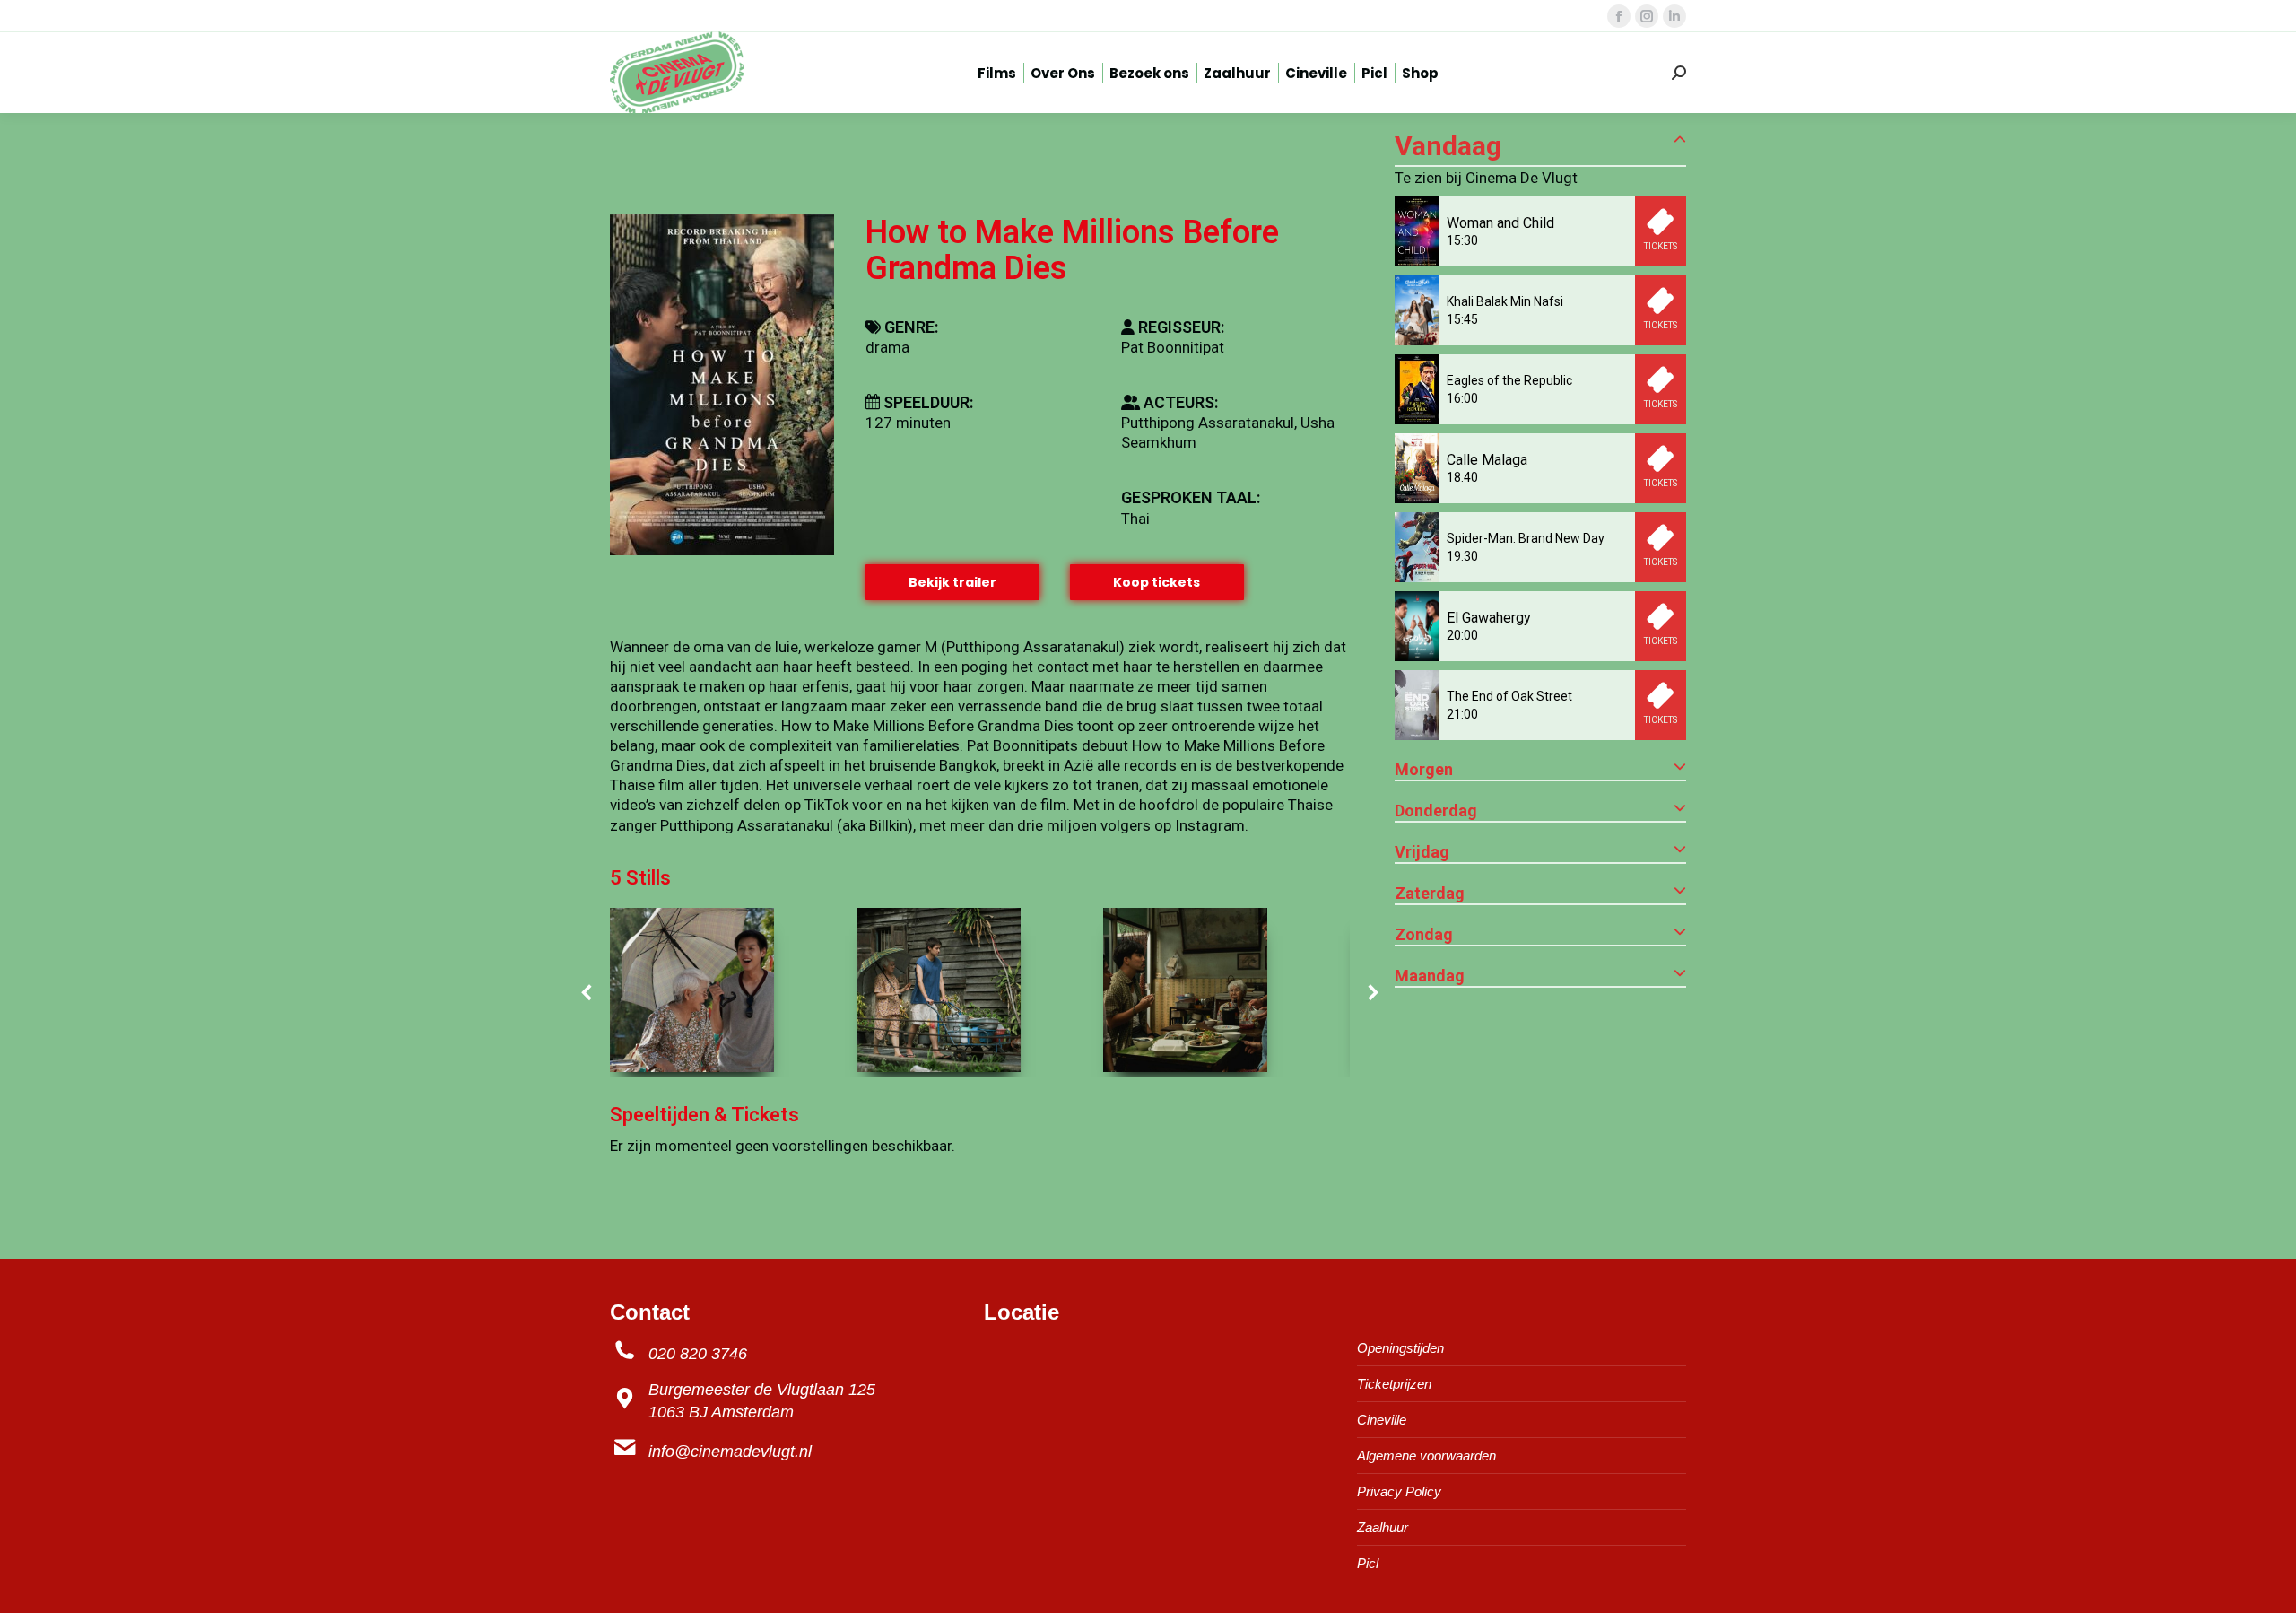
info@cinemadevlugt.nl (730, 1452)
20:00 (1462, 635)
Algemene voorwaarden (1426, 1456)
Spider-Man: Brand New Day (1526, 538)
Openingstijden (1400, 1348)
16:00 (1462, 398)
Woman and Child (1500, 223)
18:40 (1462, 477)
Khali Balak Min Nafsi (1505, 301)
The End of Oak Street (1509, 696)
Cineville (1382, 1420)
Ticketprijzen (1394, 1384)
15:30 (1462, 240)
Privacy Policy (1399, 1491)
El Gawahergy (1489, 618)
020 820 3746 (698, 1354)
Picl (1368, 1563)
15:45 (1462, 319)
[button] (587, 992)
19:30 (1462, 556)
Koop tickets (1157, 582)
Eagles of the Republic (1509, 380)
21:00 (1462, 714)
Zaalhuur (1383, 1527)
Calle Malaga (1487, 460)
